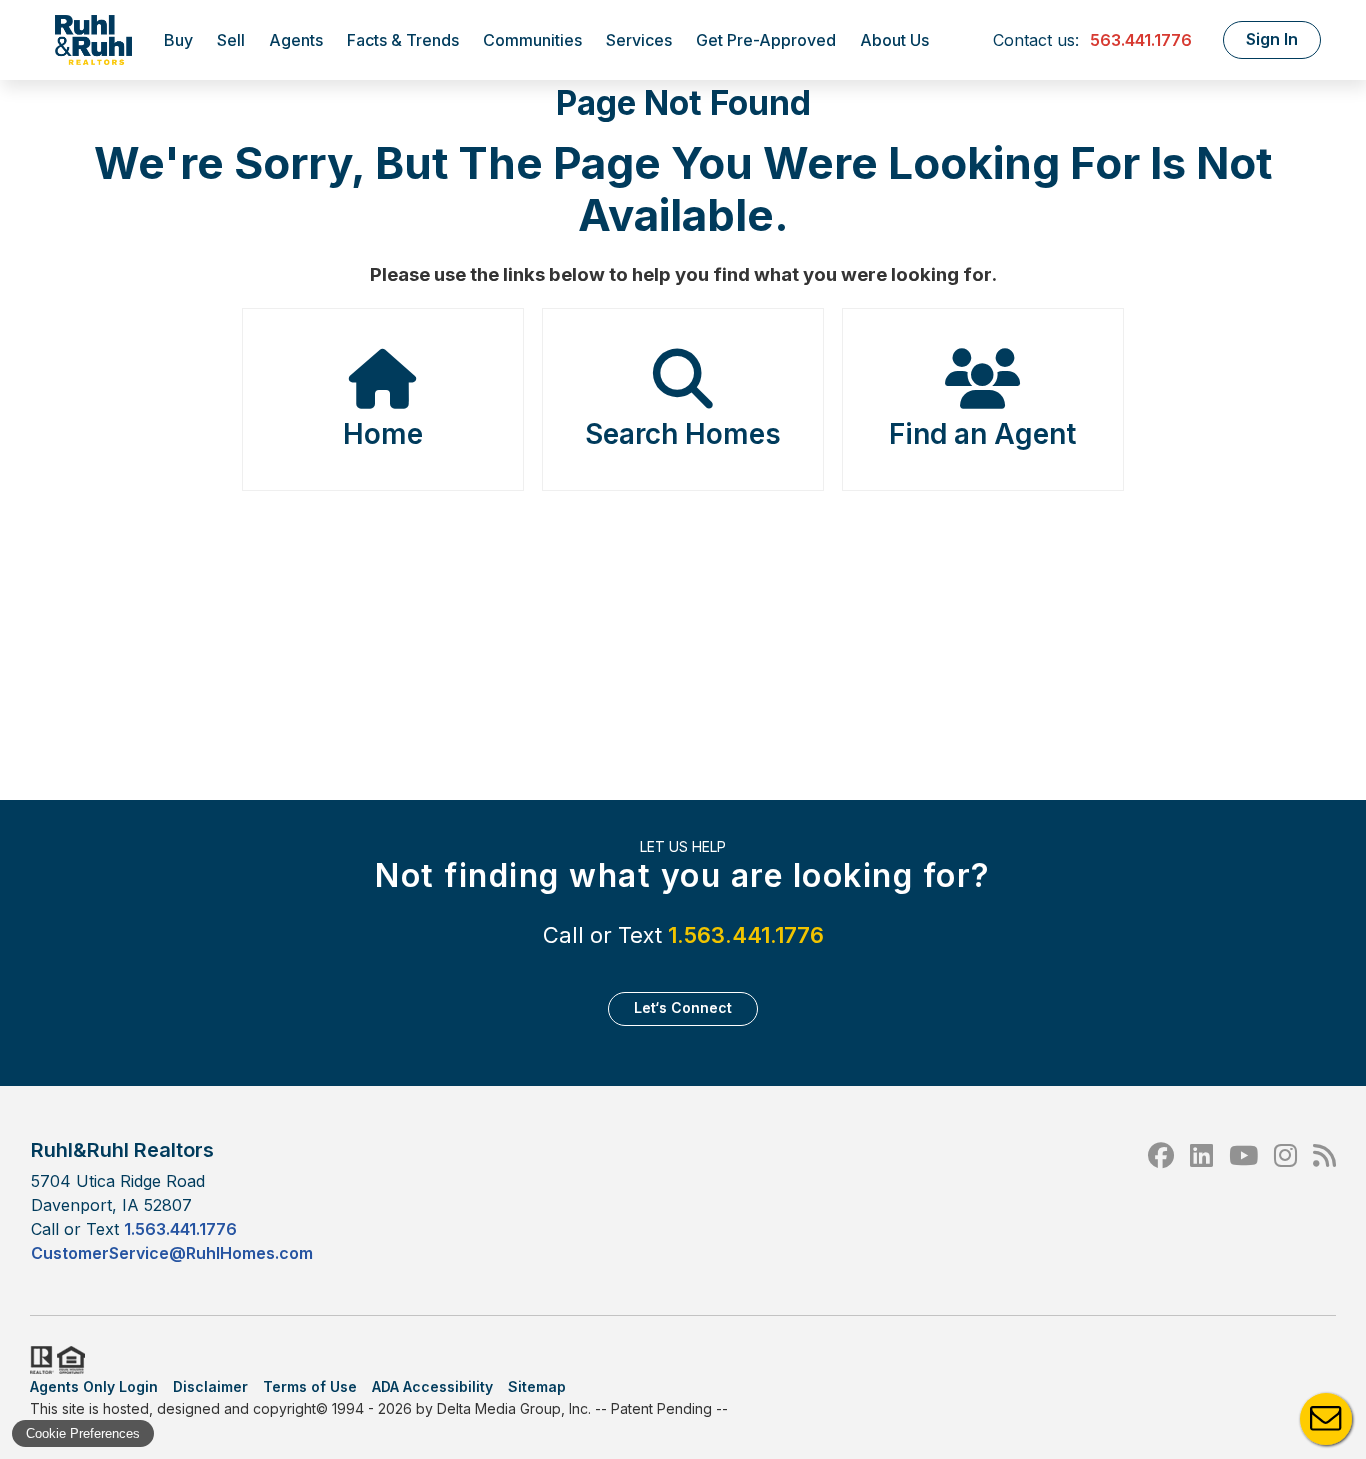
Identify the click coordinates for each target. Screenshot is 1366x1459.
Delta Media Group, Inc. (514, 1408)
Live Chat (1326, 1419)
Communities (532, 40)
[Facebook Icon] (1161, 1200)
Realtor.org (40, 1360)
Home (383, 434)
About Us (894, 40)
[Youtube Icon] (1243, 1200)
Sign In (1272, 39)
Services (639, 40)
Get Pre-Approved (766, 40)
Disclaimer (210, 1386)
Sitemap (537, 1386)
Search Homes (683, 434)
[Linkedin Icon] (1201, 1200)
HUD (75, 1360)
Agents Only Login (94, 1386)
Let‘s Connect (683, 1007)
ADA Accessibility (432, 1386)
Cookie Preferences (83, 1433)
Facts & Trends (403, 40)
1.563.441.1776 (746, 935)
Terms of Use (310, 1386)
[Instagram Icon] (1285, 1200)
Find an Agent (982, 434)
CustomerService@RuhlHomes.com (172, 1253)
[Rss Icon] (1324, 1200)
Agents (296, 40)
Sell (231, 40)
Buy (178, 40)
